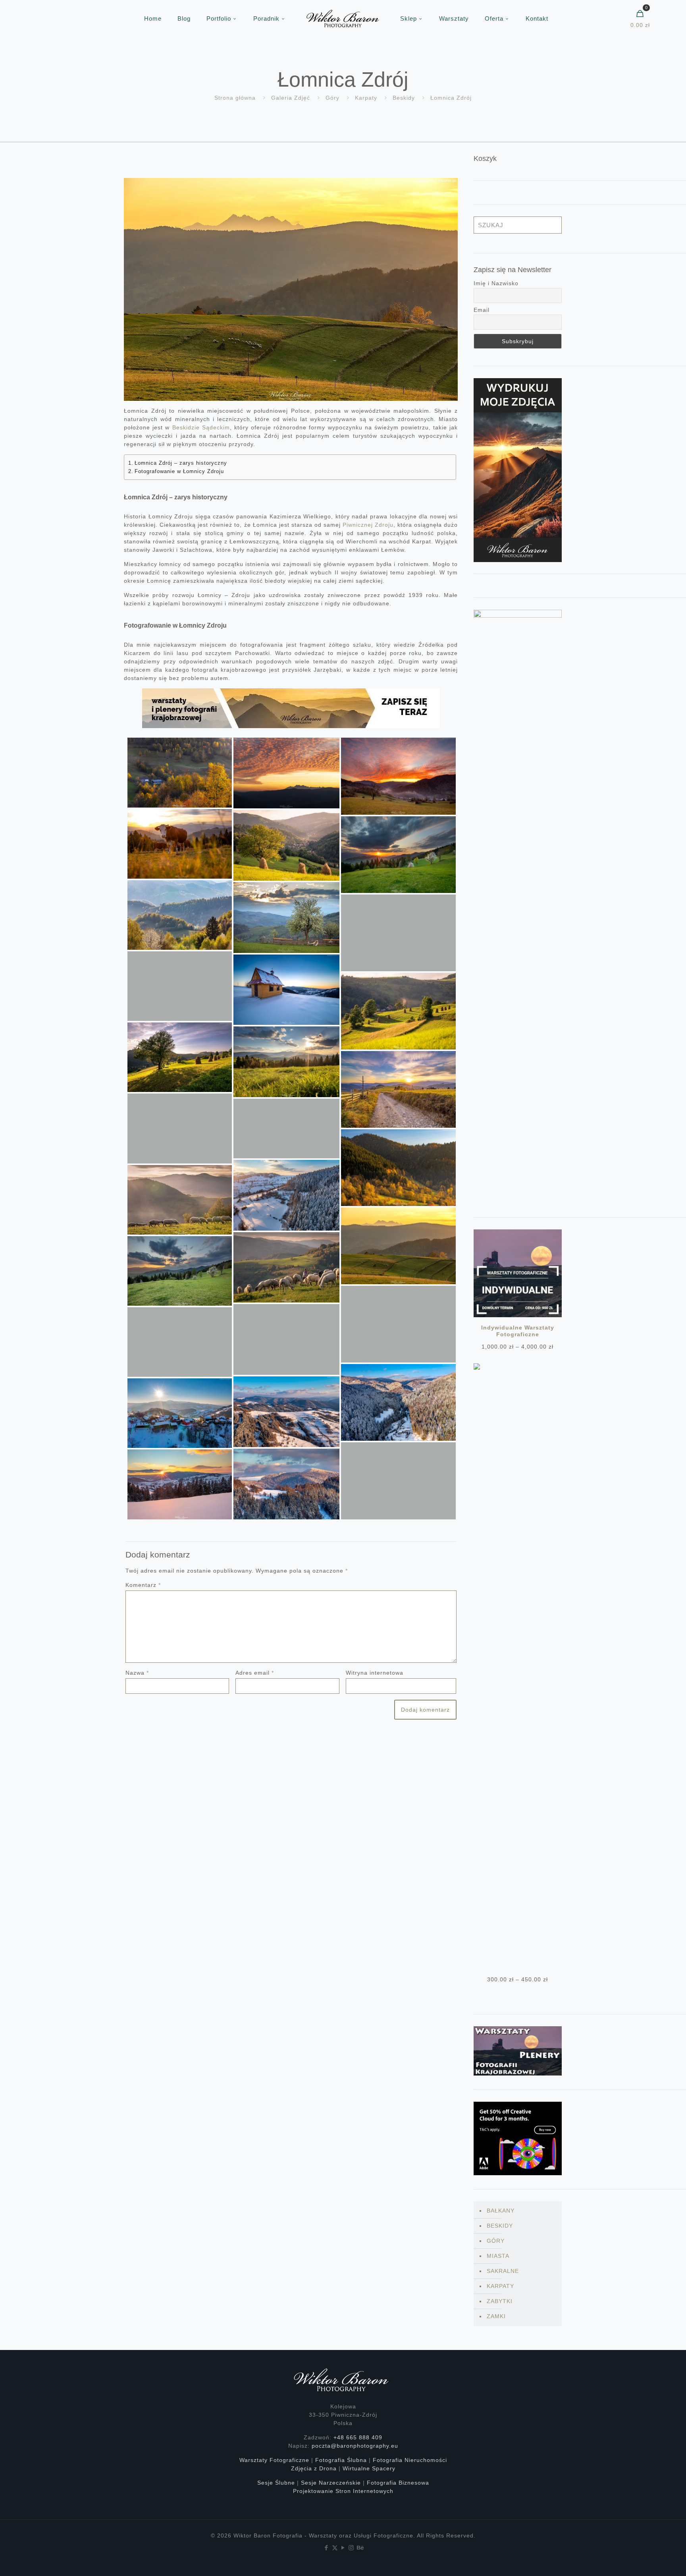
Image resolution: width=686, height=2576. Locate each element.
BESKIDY (500, 2226)
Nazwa (137, 1673)
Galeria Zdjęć (291, 98)
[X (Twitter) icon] (335, 2548)
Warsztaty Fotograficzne (274, 2460)
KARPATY (500, 2286)
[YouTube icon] (343, 2548)
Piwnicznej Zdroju (368, 525)
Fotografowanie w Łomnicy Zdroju (179, 472)
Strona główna (235, 98)
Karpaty (366, 98)
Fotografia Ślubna (341, 2460)
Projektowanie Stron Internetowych (343, 2491)
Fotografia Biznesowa (398, 2483)
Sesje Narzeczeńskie (331, 2483)
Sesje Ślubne (276, 2483)
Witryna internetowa (375, 1673)
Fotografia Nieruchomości (410, 2460)
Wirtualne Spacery (369, 2468)
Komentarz (143, 1585)
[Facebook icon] (327, 2548)
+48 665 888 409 (358, 2437)
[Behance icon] (360, 2548)
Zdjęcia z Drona (314, 2468)
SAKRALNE (503, 2271)
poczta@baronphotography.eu (355, 2446)
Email (482, 310)
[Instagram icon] (352, 2548)
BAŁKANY (501, 2211)
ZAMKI (496, 2316)
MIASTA (498, 2256)
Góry (332, 98)
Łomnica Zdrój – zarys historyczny (181, 463)
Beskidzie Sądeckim (201, 427)
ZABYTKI (500, 2301)
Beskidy (404, 98)
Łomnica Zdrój (451, 98)
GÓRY (496, 2241)
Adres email (255, 1673)
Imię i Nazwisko (496, 283)
